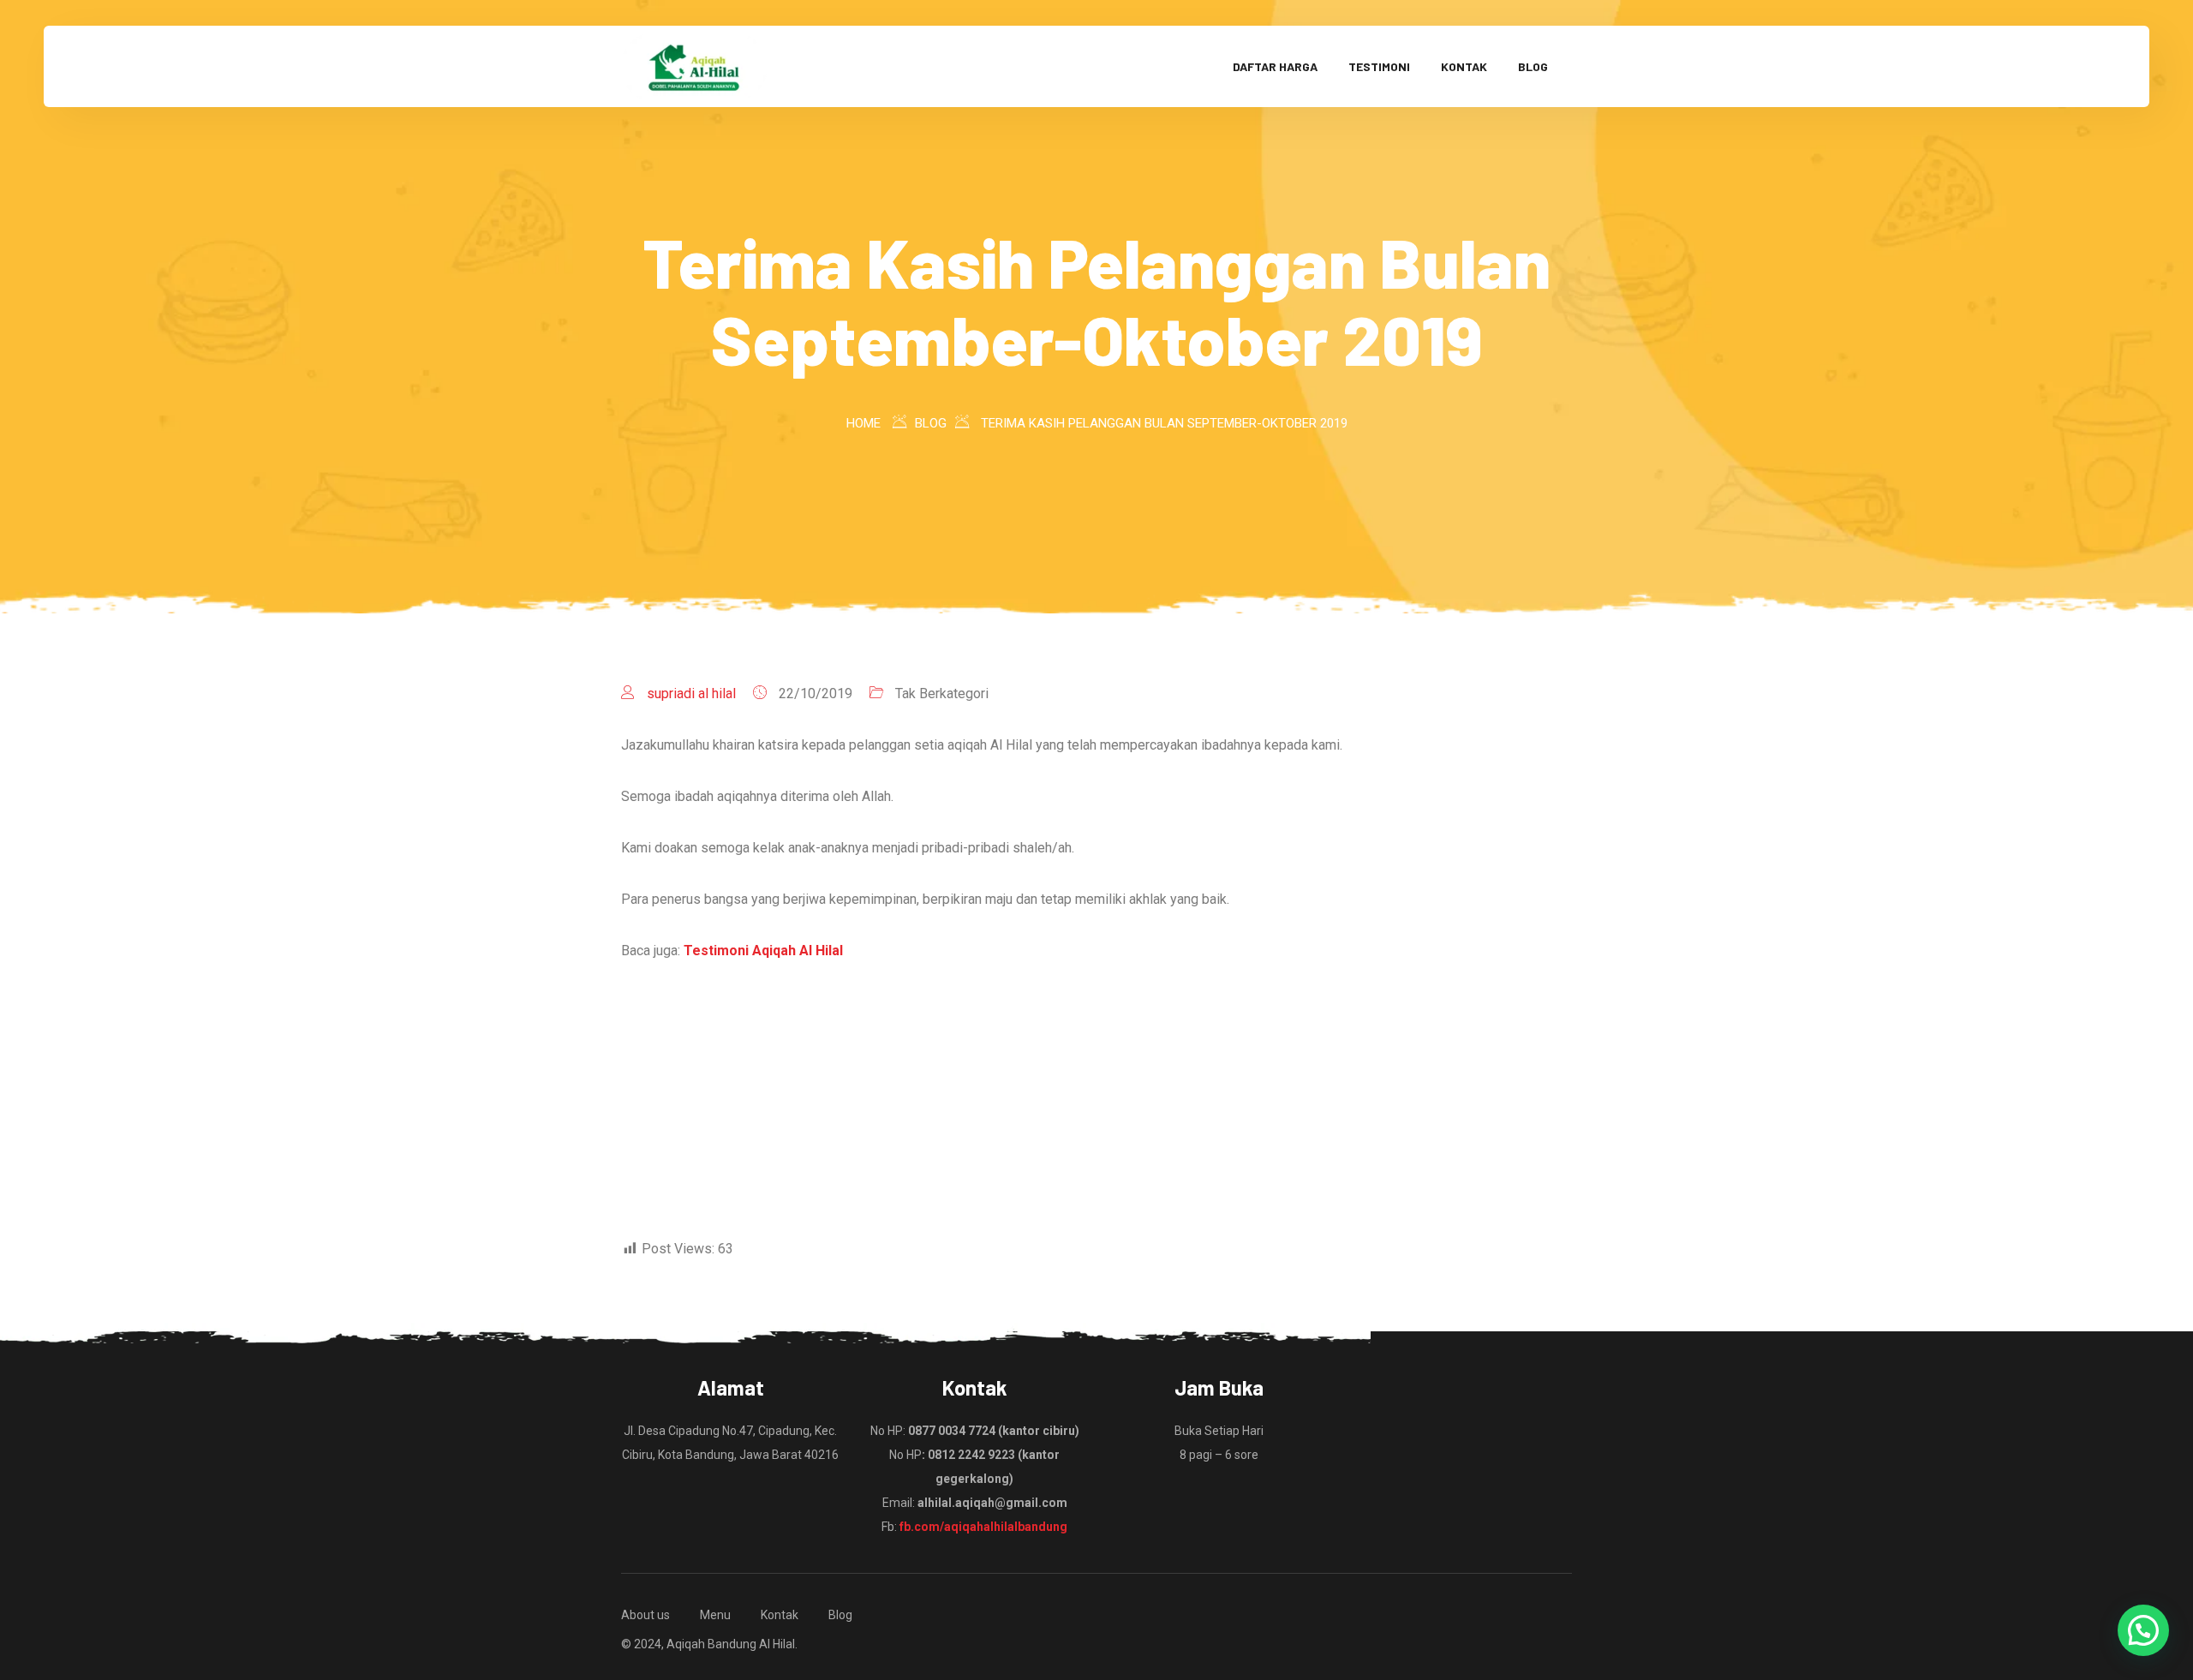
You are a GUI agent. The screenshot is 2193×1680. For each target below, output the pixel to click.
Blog (1533, 66)
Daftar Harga (1275, 66)
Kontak (1464, 66)
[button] (2143, 1630)
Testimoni (1379, 66)
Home (863, 423)
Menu (715, 1615)
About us (645, 1615)
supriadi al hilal (691, 694)
